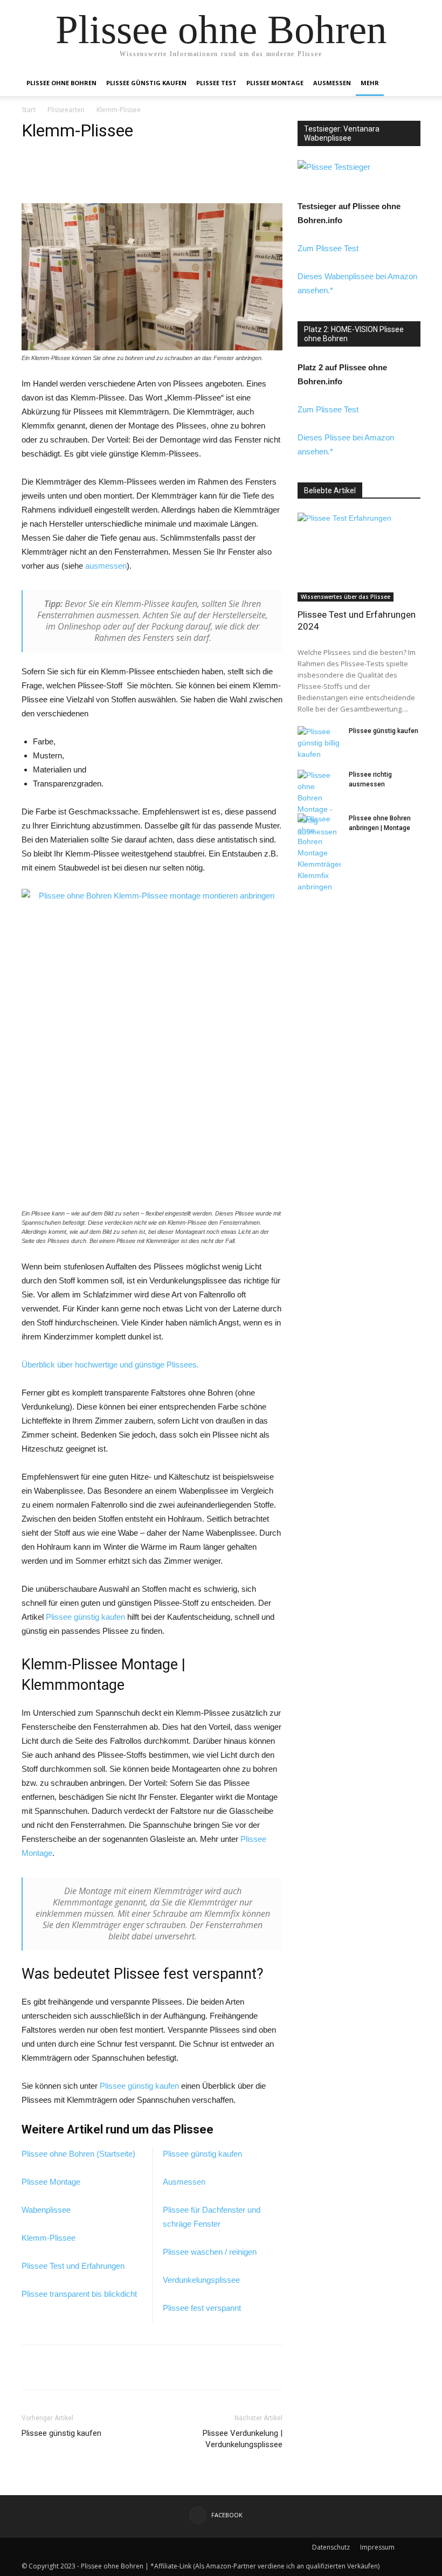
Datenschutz (331, 2547)
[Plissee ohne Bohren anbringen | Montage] (319, 853)
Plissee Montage (275, 83)
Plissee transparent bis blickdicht (79, 2294)
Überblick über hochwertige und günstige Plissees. (110, 1365)
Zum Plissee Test (328, 248)
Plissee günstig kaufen (146, 83)
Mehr (370, 83)
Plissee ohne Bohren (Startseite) (78, 2154)
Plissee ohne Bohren (61, 83)
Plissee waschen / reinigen (210, 2252)
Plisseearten (66, 110)
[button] (408, 83)
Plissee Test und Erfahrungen (73, 2266)
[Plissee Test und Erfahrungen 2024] (359, 557)
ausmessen (106, 566)
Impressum (377, 2547)
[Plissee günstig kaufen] (319, 743)
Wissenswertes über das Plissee (346, 597)
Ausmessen (332, 83)
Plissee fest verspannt (202, 2308)
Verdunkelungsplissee (201, 2280)
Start (29, 110)
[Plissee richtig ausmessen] (319, 804)
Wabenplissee (46, 2210)
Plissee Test (216, 83)
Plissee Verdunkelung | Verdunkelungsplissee (243, 2439)
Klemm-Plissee (49, 2238)
